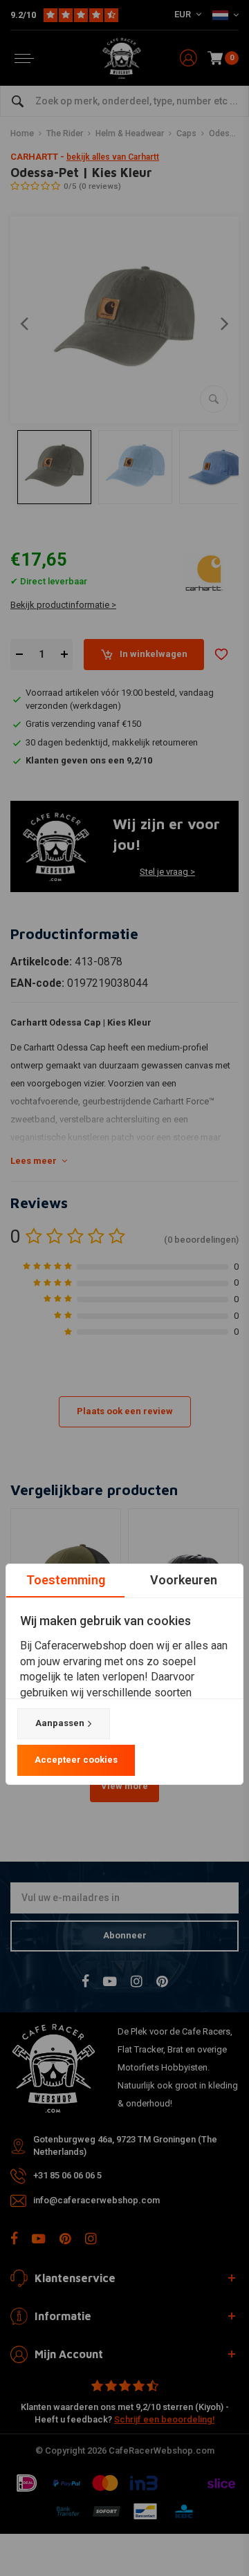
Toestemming (66, 1580)
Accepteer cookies (76, 1760)
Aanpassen (60, 1723)
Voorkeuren (184, 1580)
